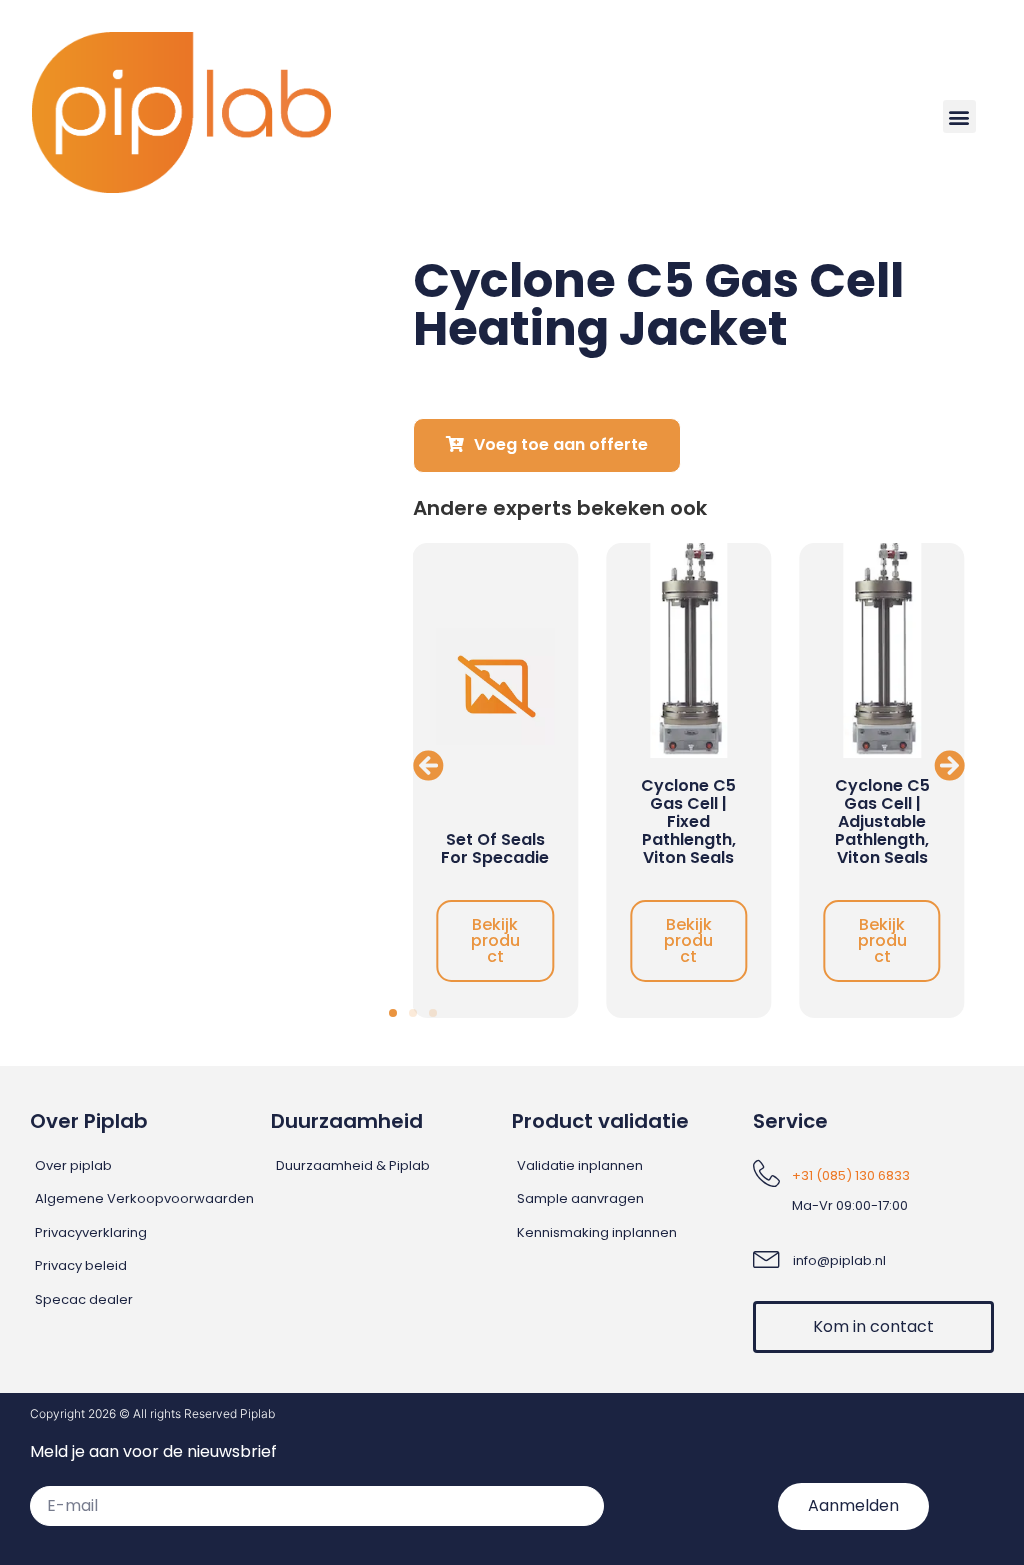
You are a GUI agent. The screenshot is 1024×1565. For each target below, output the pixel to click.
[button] (959, 116)
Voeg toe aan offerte (561, 444)
